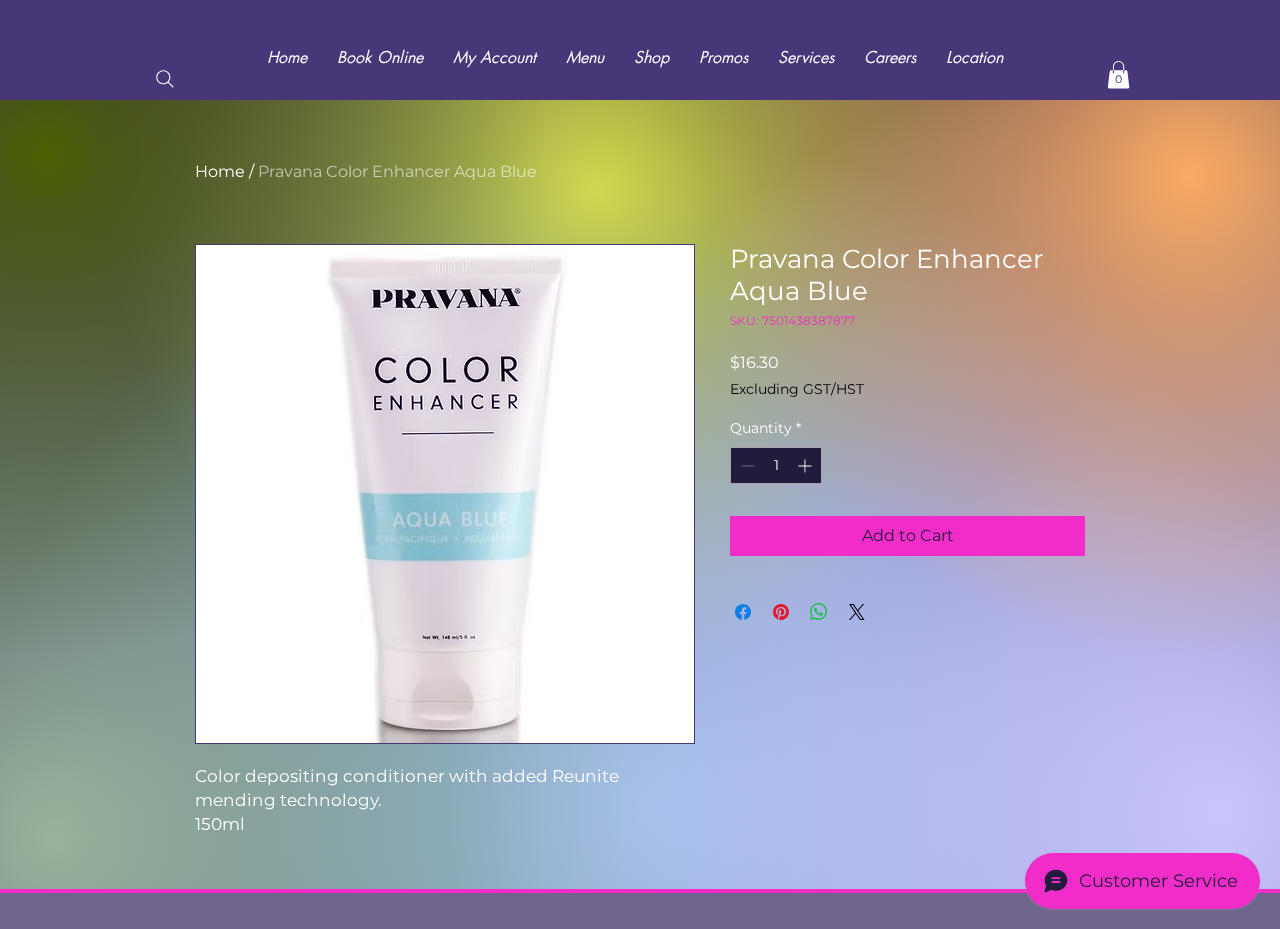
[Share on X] (857, 612)
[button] (1118, 74)
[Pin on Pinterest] (781, 612)
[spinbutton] (776, 465)
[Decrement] (745, 465)
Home (220, 171)
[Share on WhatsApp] (819, 612)
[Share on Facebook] (743, 612)
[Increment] (806, 465)
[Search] (165, 79)
